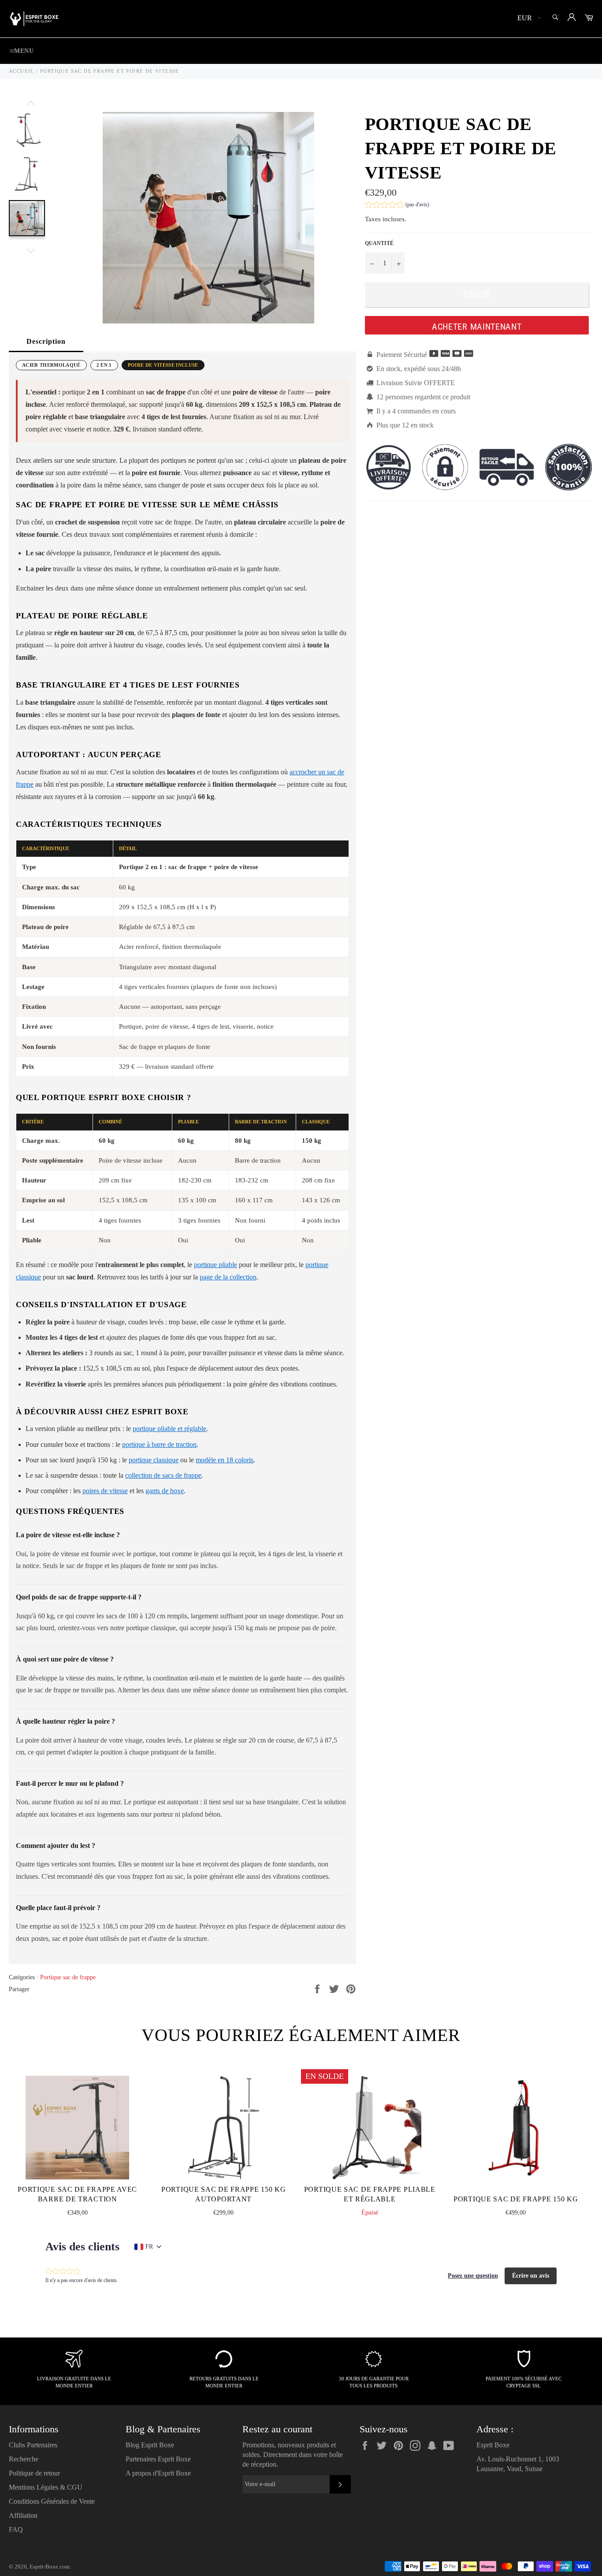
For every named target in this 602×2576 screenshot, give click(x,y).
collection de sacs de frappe (163, 1475)
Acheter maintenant (477, 327)
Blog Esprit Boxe (150, 2445)
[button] (397, 206)
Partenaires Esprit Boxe (158, 2459)
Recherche (24, 2459)
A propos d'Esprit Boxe (158, 2473)
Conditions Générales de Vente (52, 2501)
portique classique (154, 1460)
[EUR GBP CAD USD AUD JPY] (528, 19)
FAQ (16, 2530)
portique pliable (216, 1265)
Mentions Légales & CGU (46, 2487)
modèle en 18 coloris (225, 1460)
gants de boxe (165, 1491)
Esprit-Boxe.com (50, 2567)
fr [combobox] (149, 2247)
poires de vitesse (105, 1491)
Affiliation (23, 2515)
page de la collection (228, 1277)
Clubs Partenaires (33, 2445)
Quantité (379, 243)
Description (46, 341)
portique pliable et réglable (169, 1429)
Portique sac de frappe (68, 1977)
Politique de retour (34, 2473)
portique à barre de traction (159, 1444)
